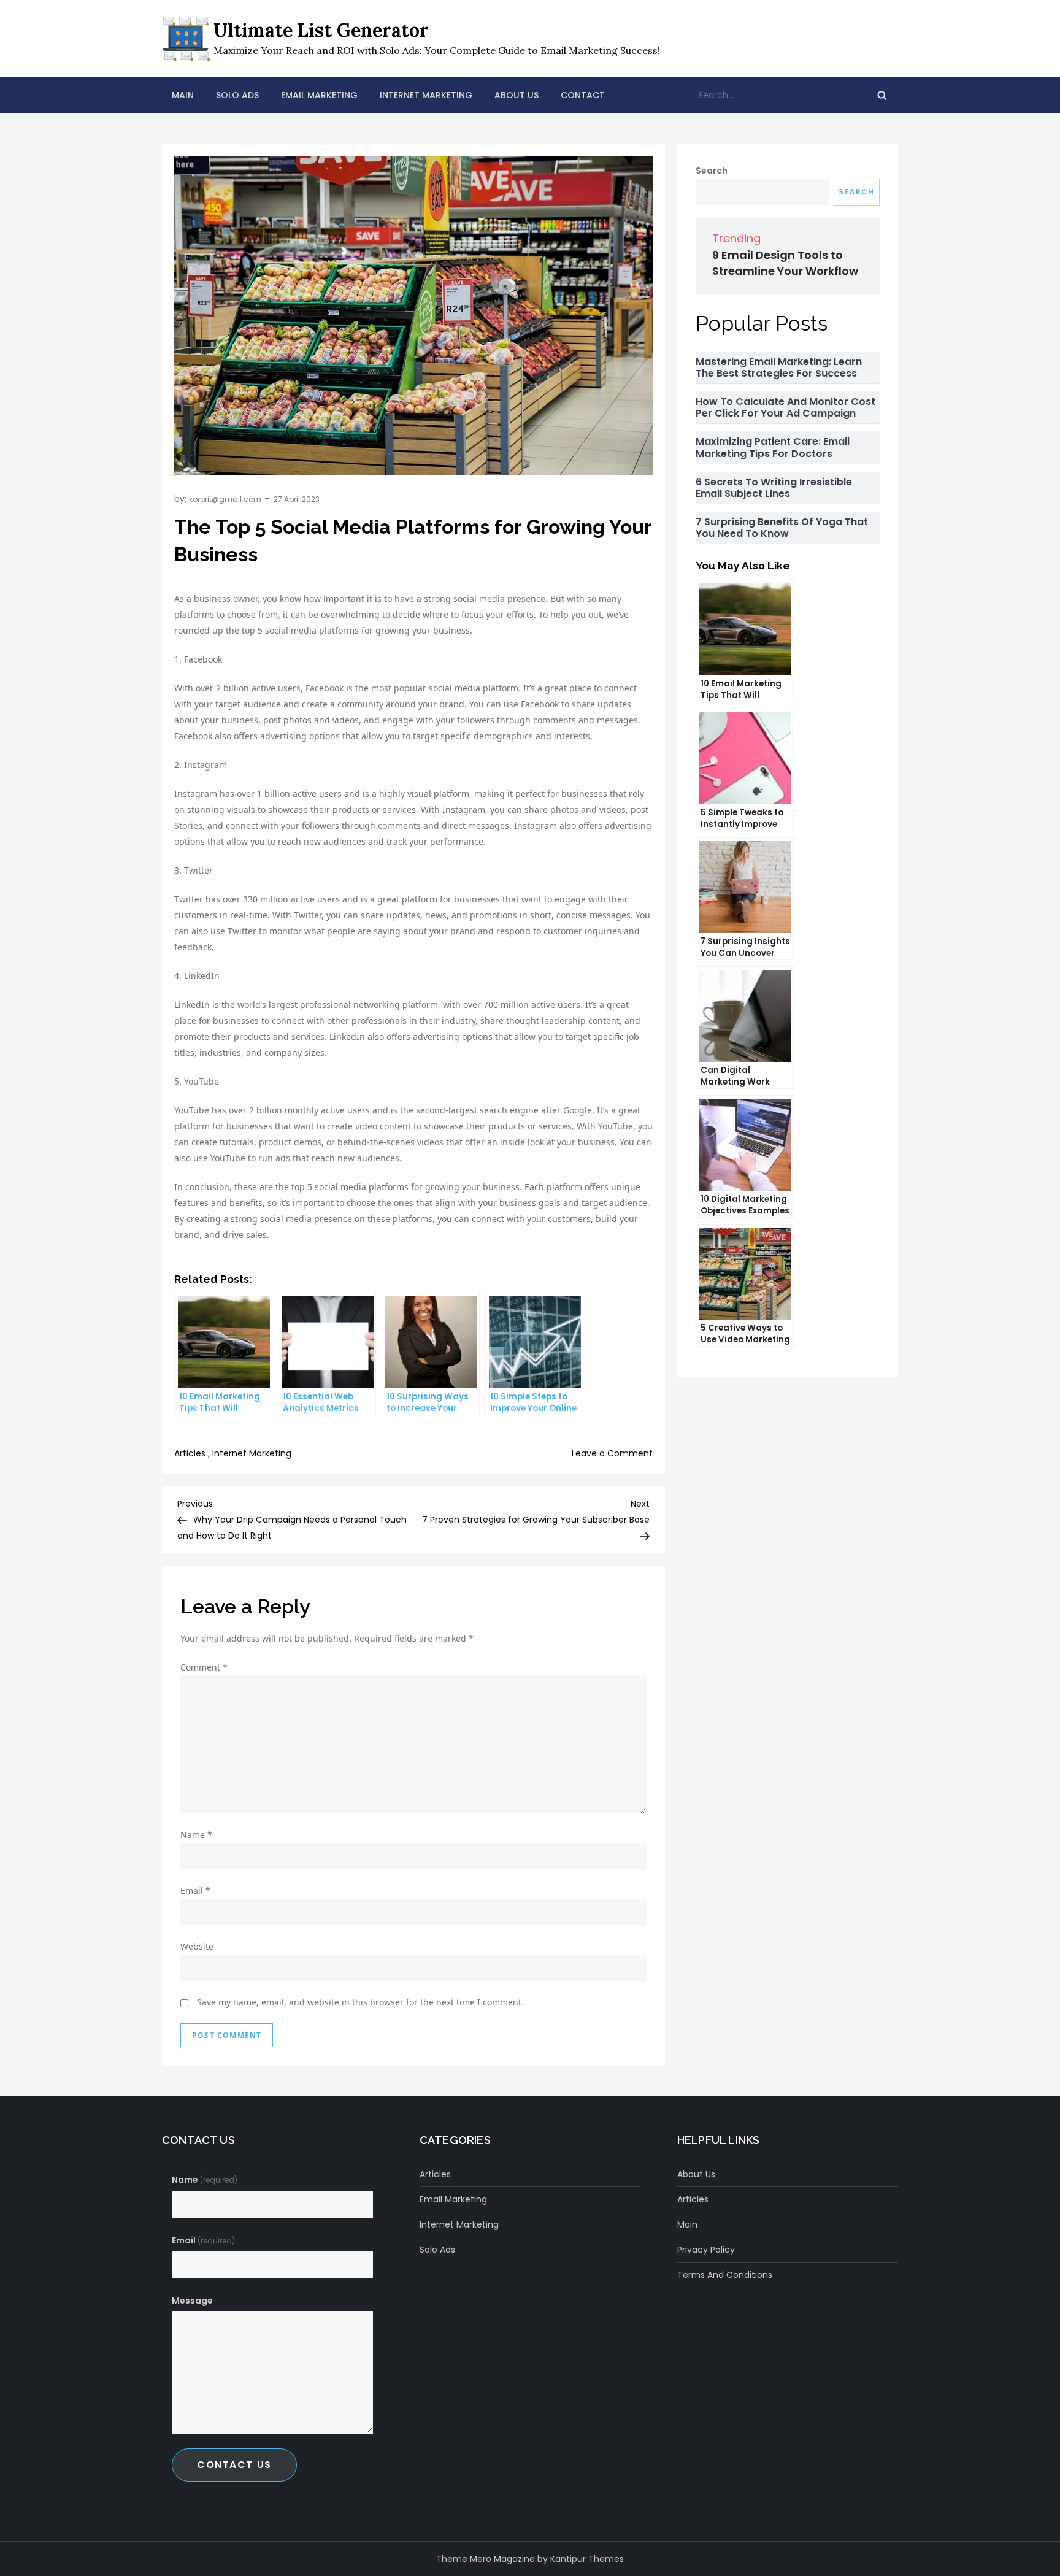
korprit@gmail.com (225, 499)
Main (183, 95)
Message (192, 2301)
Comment (204, 1667)
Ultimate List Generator (321, 30)
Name (196, 1835)
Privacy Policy (706, 2250)
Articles (190, 1453)
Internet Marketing (426, 95)
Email (195, 1890)
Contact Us (234, 2465)
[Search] (882, 95)
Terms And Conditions (725, 2275)
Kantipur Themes (587, 2559)
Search (712, 171)
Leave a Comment (612, 1453)
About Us (517, 95)
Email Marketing (319, 95)
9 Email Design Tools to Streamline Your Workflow (785, 263)
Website (197, 1946)
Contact (583, 95)
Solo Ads (237, 95)
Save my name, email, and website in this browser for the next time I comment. (360, 2002)
